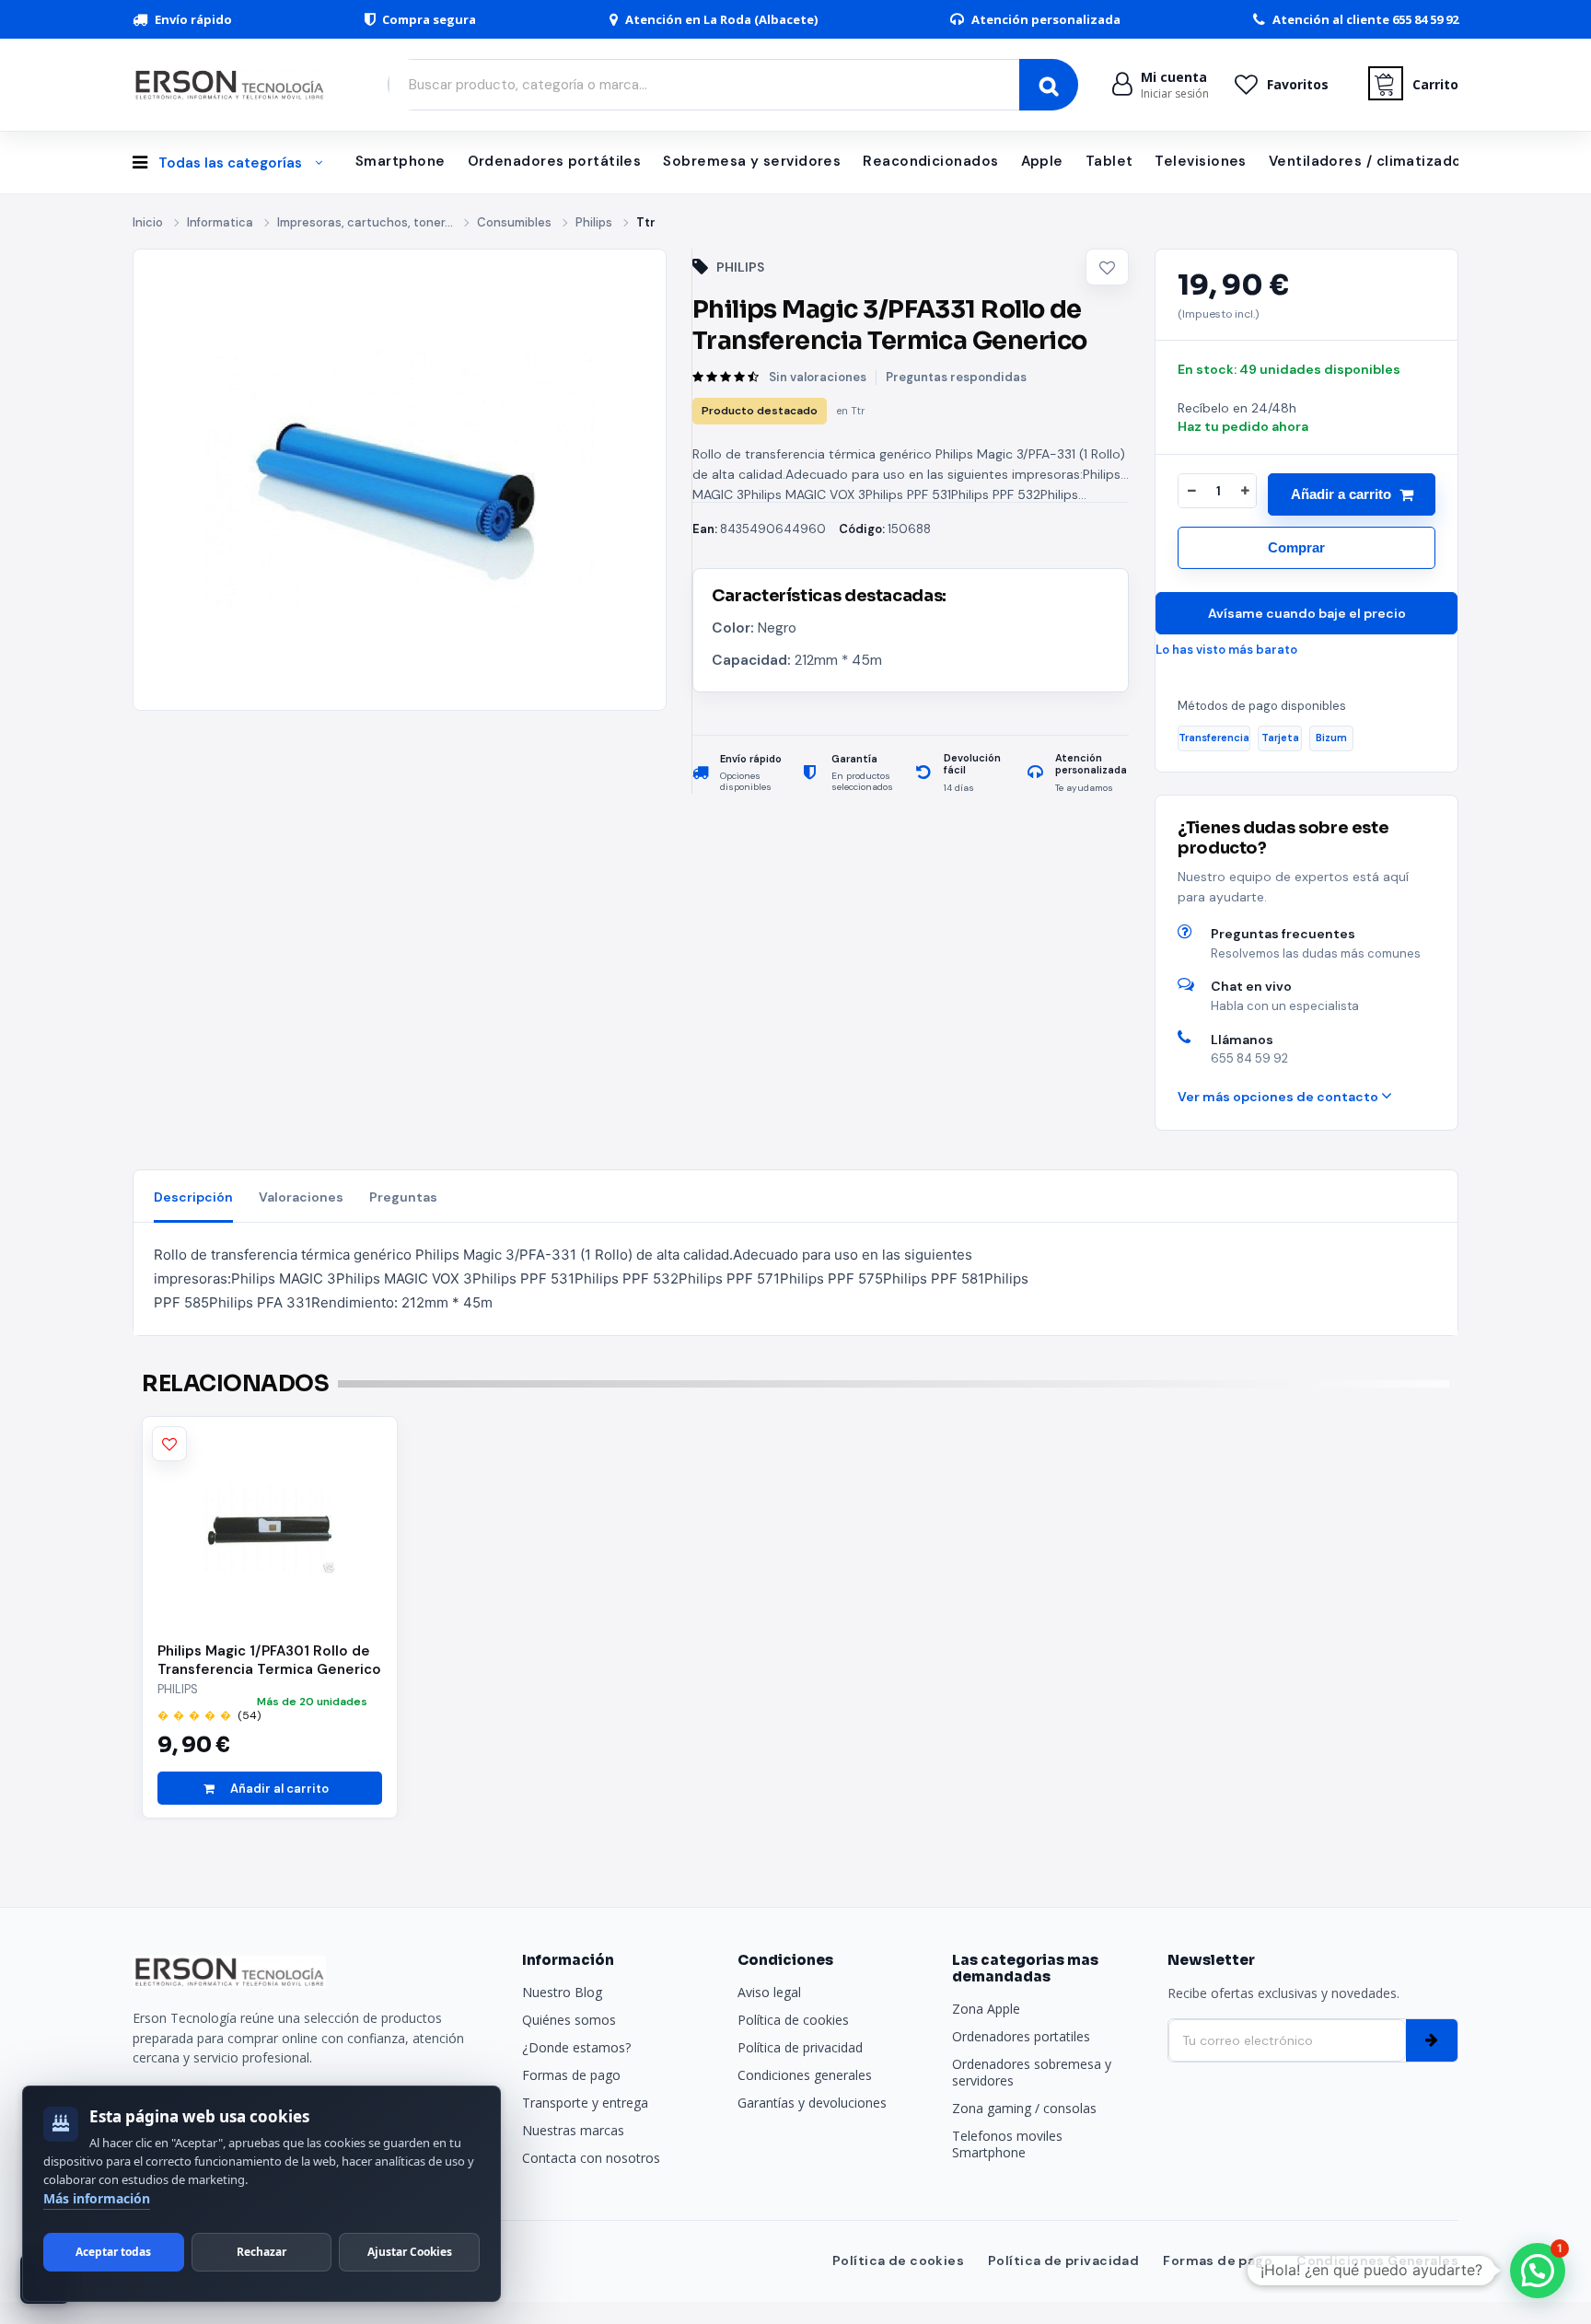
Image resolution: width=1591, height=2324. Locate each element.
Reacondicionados (930, 161)
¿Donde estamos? (576, 2047)
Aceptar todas (113, 2252)
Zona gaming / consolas (1024, 2108)
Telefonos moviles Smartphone (1007, 2144)
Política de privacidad (800, 2047)
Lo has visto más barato (1226, 650)
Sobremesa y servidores (752, 161)
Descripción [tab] (193, 1197)
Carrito (1435, 84)
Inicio (148, 222)
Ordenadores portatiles (1021, 2036)
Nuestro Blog (562, 1992)
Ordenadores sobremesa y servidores (1032, 2072)
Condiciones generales (805, 2075)
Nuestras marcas (573, 2130)
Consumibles (514, 222)
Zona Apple (986, 2009)
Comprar (1296, 547)
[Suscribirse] (1432, 2040)
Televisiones (1200, 161)
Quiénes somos (569, 2020)
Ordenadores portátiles (555, 161)
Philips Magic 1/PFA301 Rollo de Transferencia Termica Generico (269, 1660)
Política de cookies (793, 2020)
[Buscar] (1049, 85)
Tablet (1109, 161)
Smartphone (401, 161)
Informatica (220, 222)
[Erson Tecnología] (234, 84)
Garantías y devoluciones (812, 2103)
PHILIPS (740, 267)
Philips (594, 222)
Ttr (646, 222)
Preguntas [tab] (403, 1197)
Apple (1042, 161)
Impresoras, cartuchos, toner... (365, 222)
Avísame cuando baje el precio (1307, 613)
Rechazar (261, 2252)
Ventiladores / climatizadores (1377, 161)
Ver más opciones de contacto (1279, 1097)
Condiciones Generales (1377, 2260)
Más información (97, 2198)
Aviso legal (769, 1992)
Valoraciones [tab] (301, 1197)
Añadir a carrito (1341, 494)
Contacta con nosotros (591, 2158)
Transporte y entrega (585, 2103)
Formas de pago (571, 2075)
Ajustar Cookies (410, 2252)
